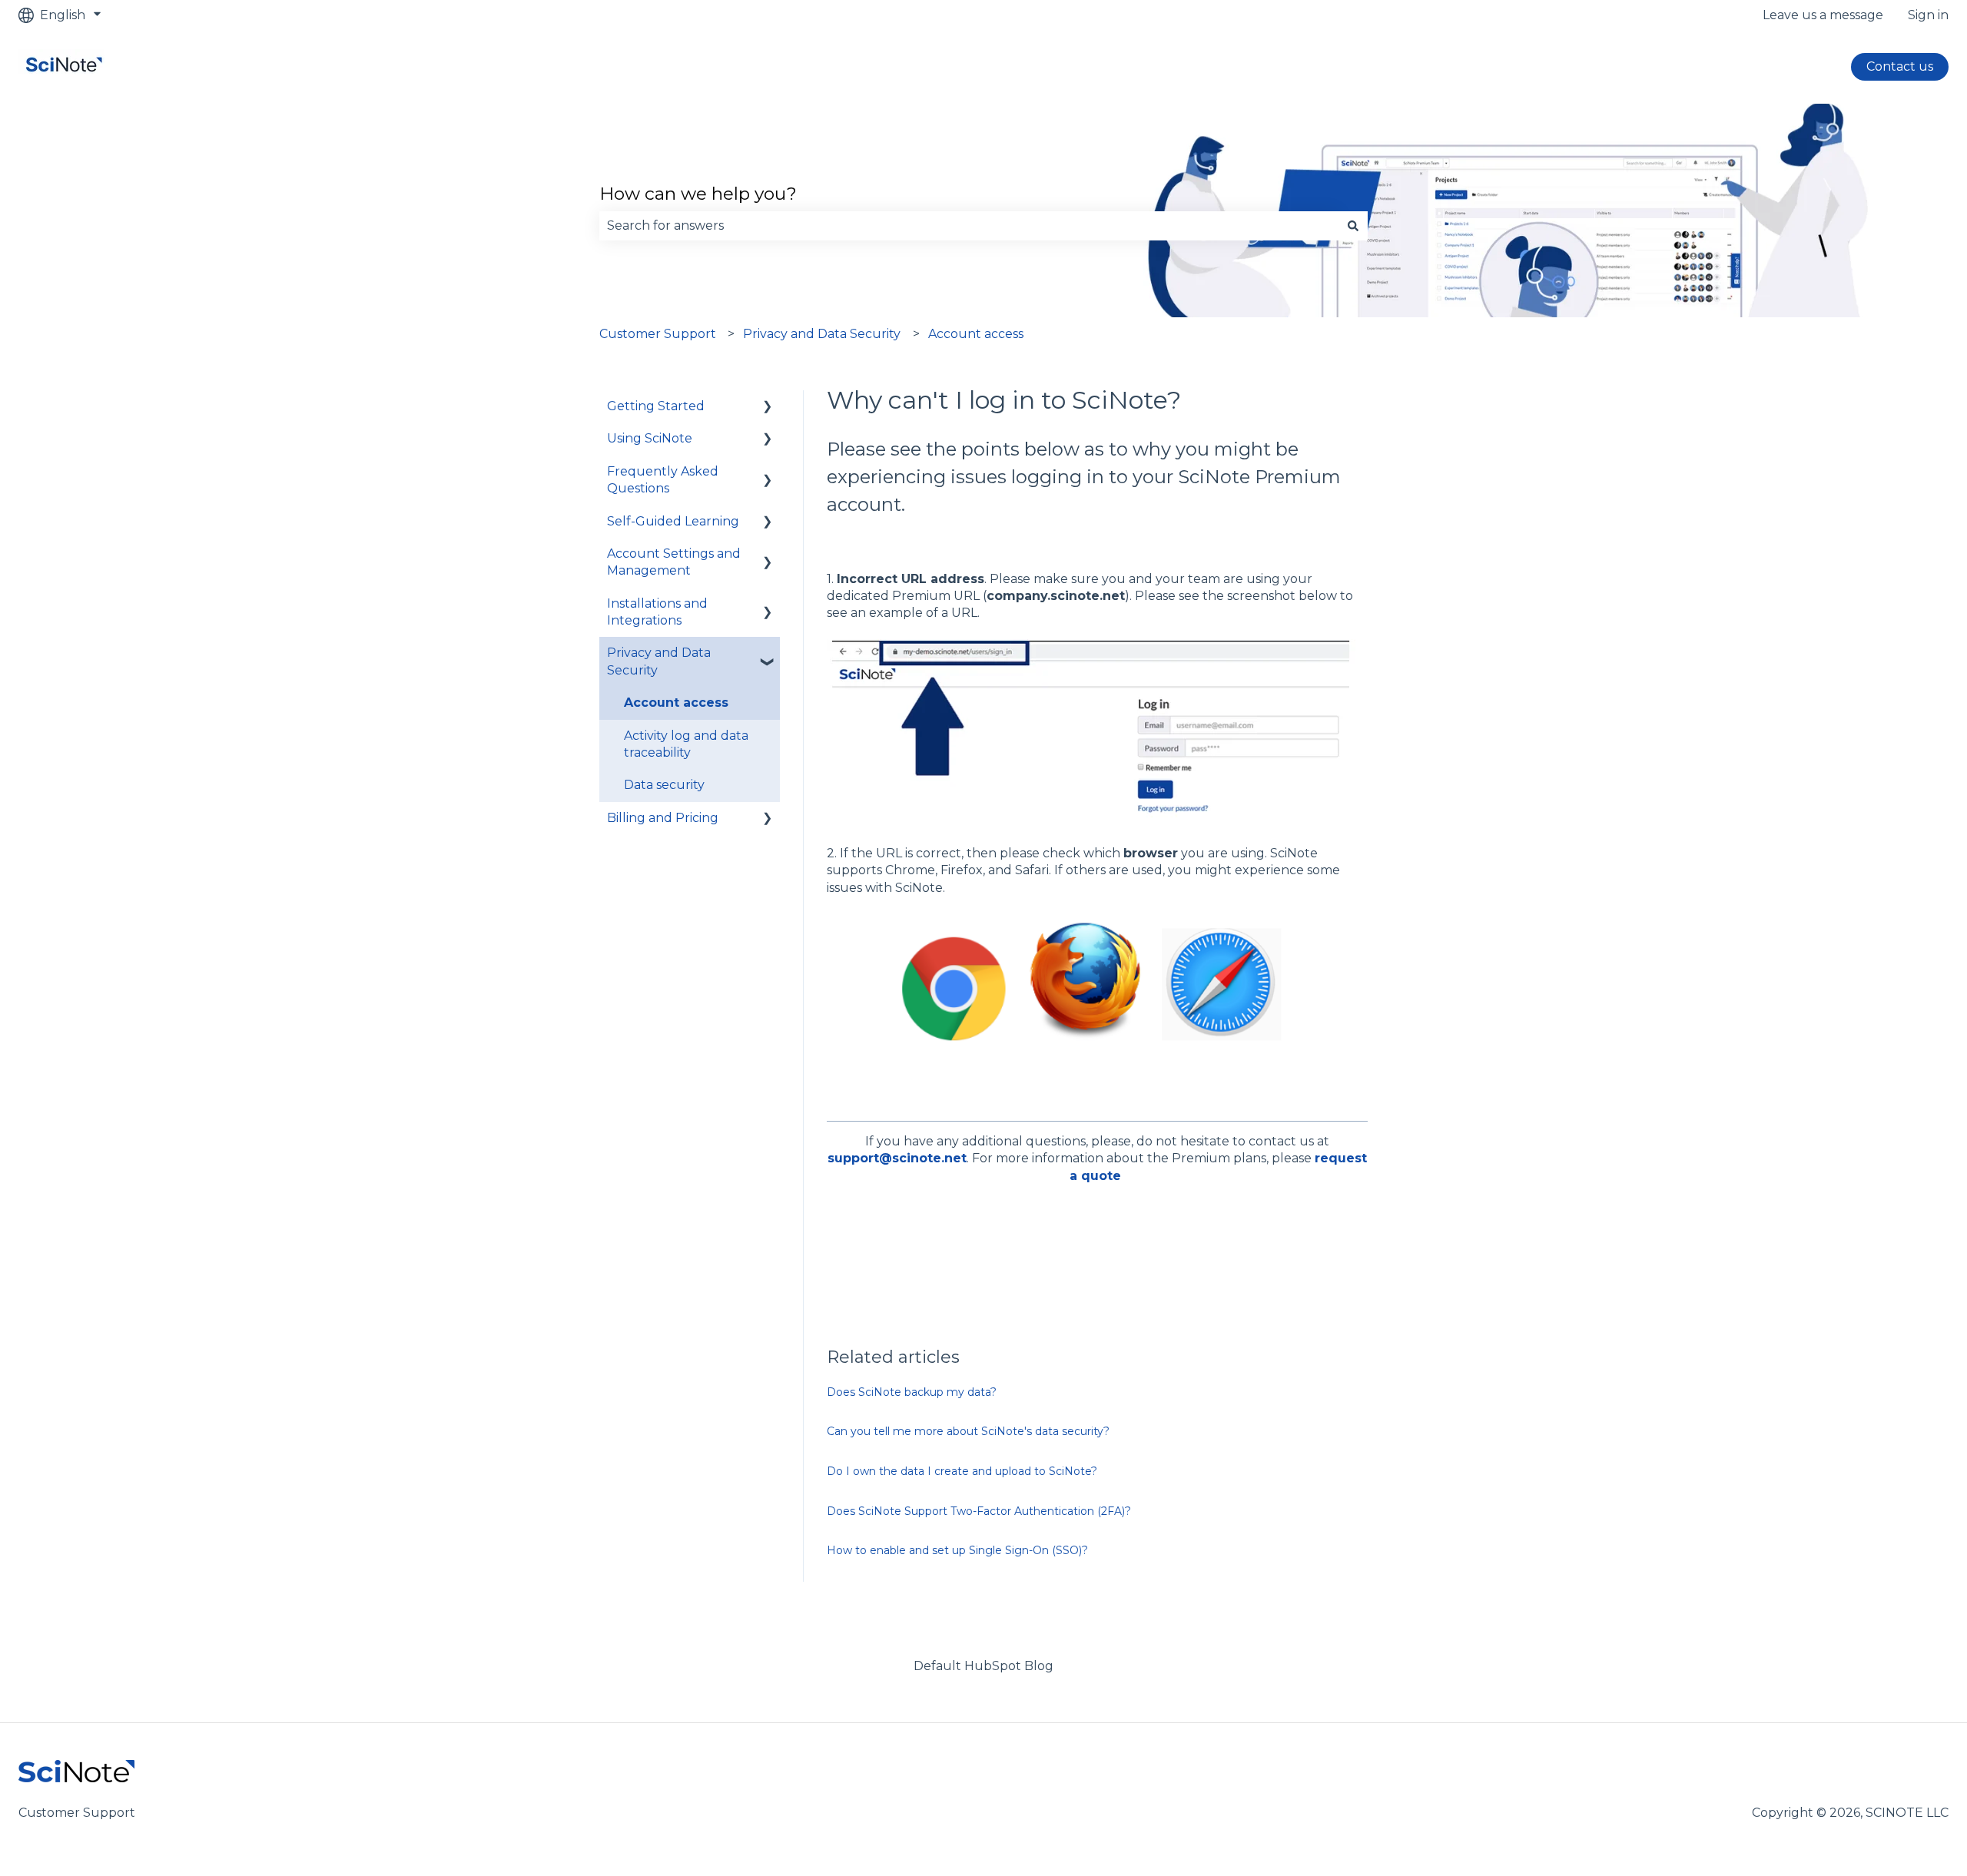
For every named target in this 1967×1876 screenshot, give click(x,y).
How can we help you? (698, 194)
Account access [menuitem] (676, 703)
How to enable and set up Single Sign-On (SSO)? (957, 1550)
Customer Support (658, 334)
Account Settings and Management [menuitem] (674, 562)
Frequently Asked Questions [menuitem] (663, 480)
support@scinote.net (897, 1158)
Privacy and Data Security (822, 334)
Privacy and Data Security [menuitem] (659, 661)
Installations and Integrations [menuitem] (657, 612)
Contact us (1900, 66)
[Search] (1353, 226)
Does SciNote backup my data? (912, 1392)
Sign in (1928, 15)
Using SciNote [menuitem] (650, 438)
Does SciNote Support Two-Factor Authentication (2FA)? (979, 1511)
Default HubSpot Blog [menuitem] (983, 1666)
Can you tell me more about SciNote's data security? (968, 1431)
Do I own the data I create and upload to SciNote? (962, 1471)
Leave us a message (1823, 15)
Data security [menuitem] (664, 785)
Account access (976, 334)
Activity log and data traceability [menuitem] (686, 744)
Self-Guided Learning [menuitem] (673, 521)
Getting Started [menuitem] (656, 406)
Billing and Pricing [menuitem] (663, 818)
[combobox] (969, 226)
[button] (768, 408)
